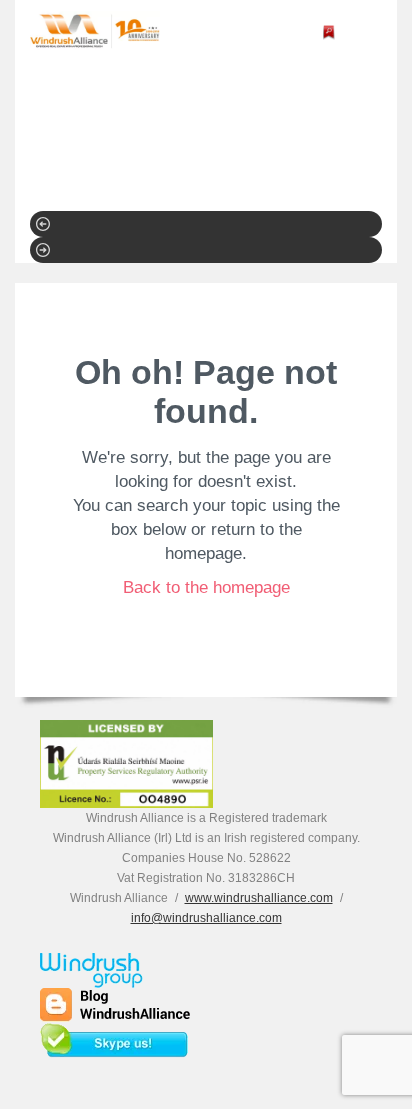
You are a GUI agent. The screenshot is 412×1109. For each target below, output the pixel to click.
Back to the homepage (206, 587)
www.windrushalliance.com (259, 898)
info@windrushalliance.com (206, 918)
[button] (206, 224)
